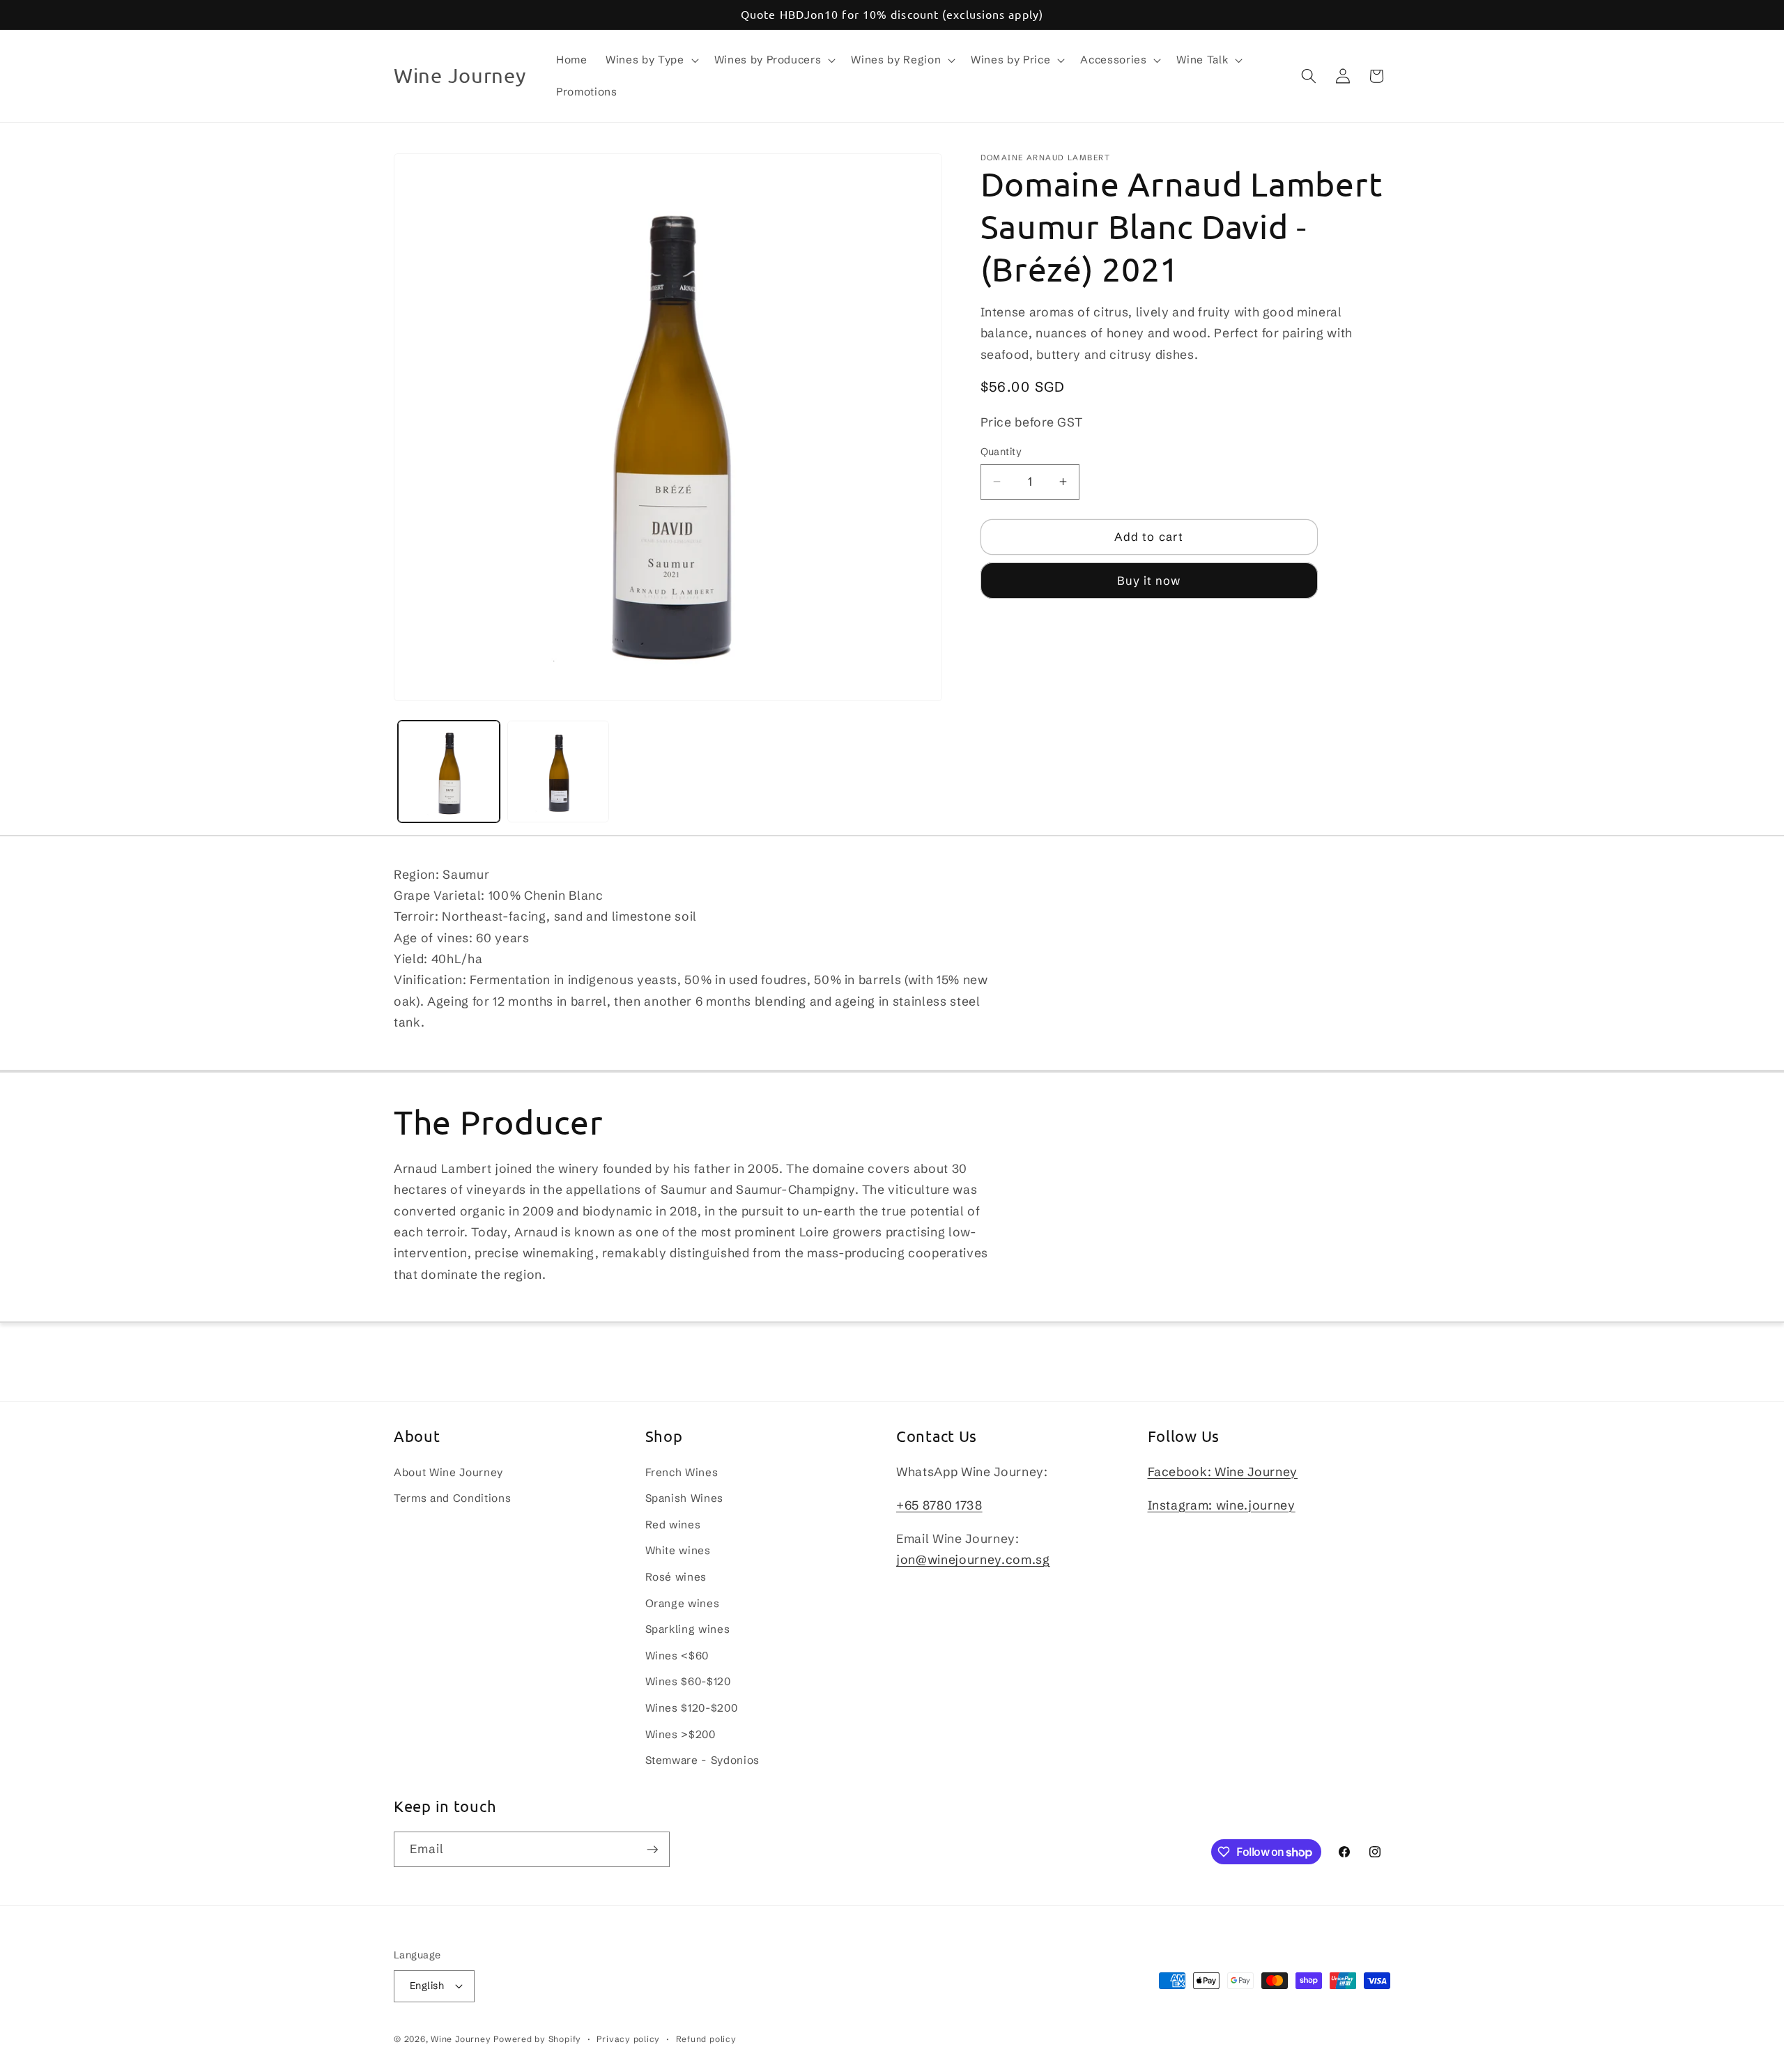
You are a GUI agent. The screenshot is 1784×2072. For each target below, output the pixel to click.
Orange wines (683, 1603)
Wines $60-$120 (688, 1681)
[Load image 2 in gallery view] (558, 772)
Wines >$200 (680, 1734)
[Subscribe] (652, 1850)
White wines (678, 1550)
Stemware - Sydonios (703, 1760)
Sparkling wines (688, 1629)
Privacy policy (628, 2039)
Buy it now (1149, 581)
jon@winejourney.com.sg (973, 1560)
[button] (651, 60)
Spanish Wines (685, 1498)
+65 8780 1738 (939, 1505)
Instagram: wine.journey (1222, 1505)
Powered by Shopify (537, 2039)
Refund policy (706, 2039)
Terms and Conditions (452, 1498)
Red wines (673, 1525)
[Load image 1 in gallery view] (449, 772)
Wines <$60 (677, 1656)
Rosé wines (676, 1577)
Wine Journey (461, 2039)
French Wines (682, 1472)
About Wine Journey (448, 1472)
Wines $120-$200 (692, 1708)
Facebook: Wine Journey (1223, 1472)
